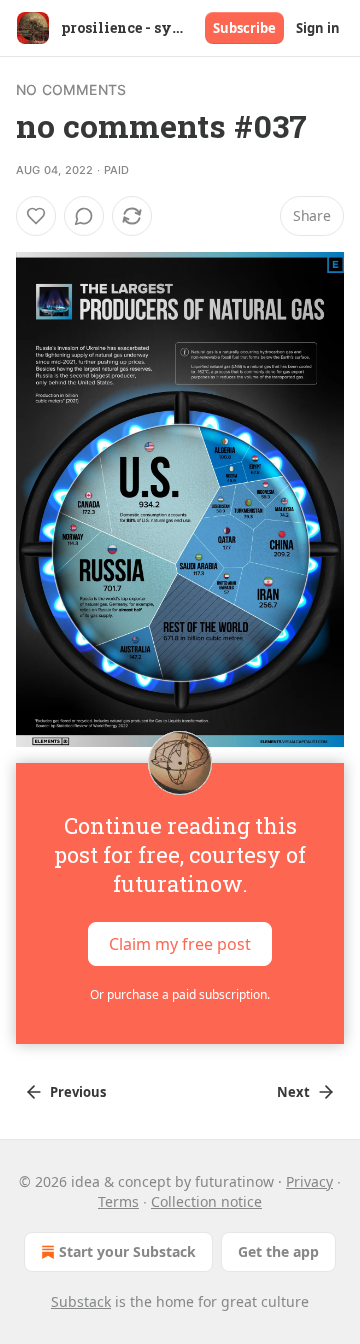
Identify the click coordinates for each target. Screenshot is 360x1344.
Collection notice (206, 1201)
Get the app (278, 1251)
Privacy (309, 1181)
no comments (71, 89)
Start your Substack (127, 1251)
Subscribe (244, 28)
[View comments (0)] (84, 216)
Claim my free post (180, 944)
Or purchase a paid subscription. (180, 994)
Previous (78, 1092)
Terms (118, 1201)
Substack (81, 1301)
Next (293, 1092)
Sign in (318, 28)
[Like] (36, 216)
